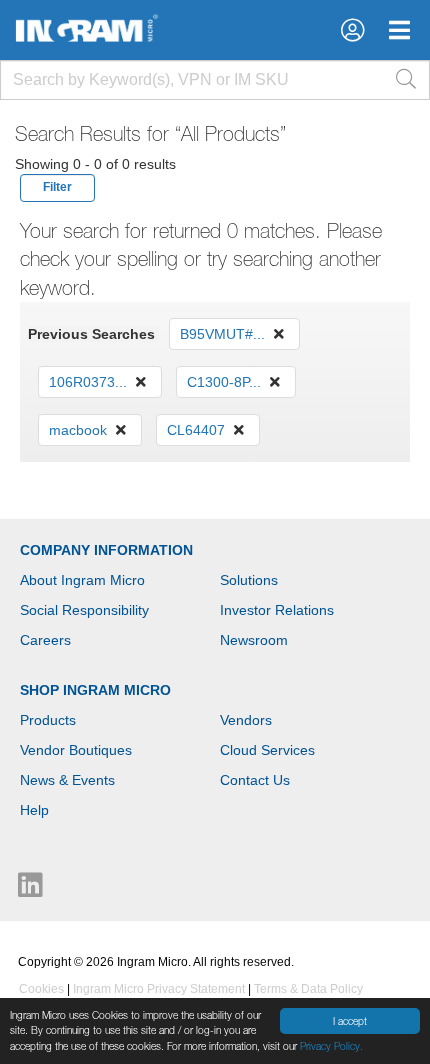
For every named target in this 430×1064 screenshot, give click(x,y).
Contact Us (255, 780)
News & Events (67, 780)
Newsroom (254, 640)
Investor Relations (277, 610)
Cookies (41, 989)
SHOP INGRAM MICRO (95, 690)
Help (34, 810)
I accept (350, 1021)
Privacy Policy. (331, 1046)
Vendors (246, 720)
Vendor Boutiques (76, 750)
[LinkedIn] (30, 890)
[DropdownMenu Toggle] (399, 30)
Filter (57, 187)
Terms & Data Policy (308, 989)
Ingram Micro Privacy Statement (159, 989)
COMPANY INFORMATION (106, 550)
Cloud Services (267, 750)
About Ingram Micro (82, 580)
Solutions (249, 580)
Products (48, 720)
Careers (45, 640)
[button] (352, 30)
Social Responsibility (84, 610)
